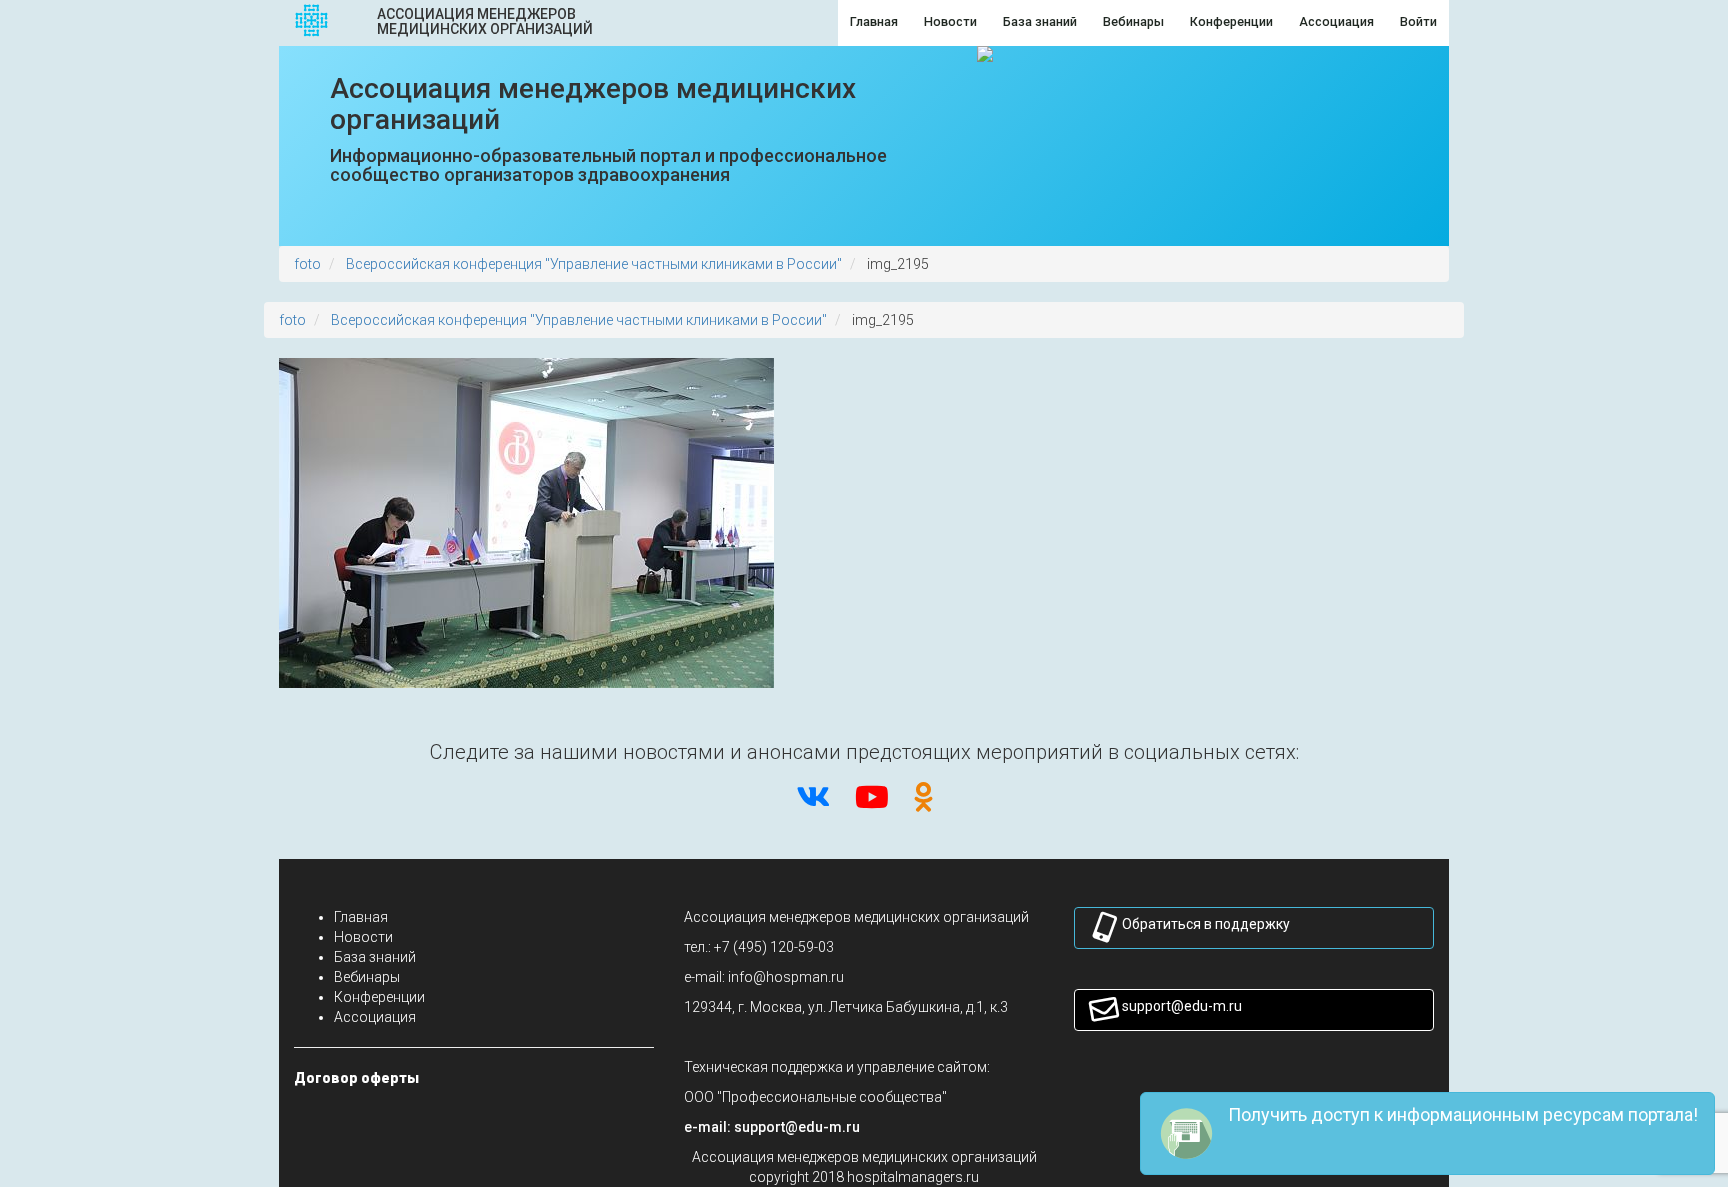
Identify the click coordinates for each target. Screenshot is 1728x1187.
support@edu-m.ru (1182, 1006)
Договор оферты (356, 1078)
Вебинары (367, 977)
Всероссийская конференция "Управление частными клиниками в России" (594, 264)
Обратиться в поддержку (1206, 924)
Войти (1418, 21)
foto (307, 264)
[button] (797, 1127)
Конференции (379, 997)
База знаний (375, 957)
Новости (363, 937)
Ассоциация (375, 1017)
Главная (361, 917)
